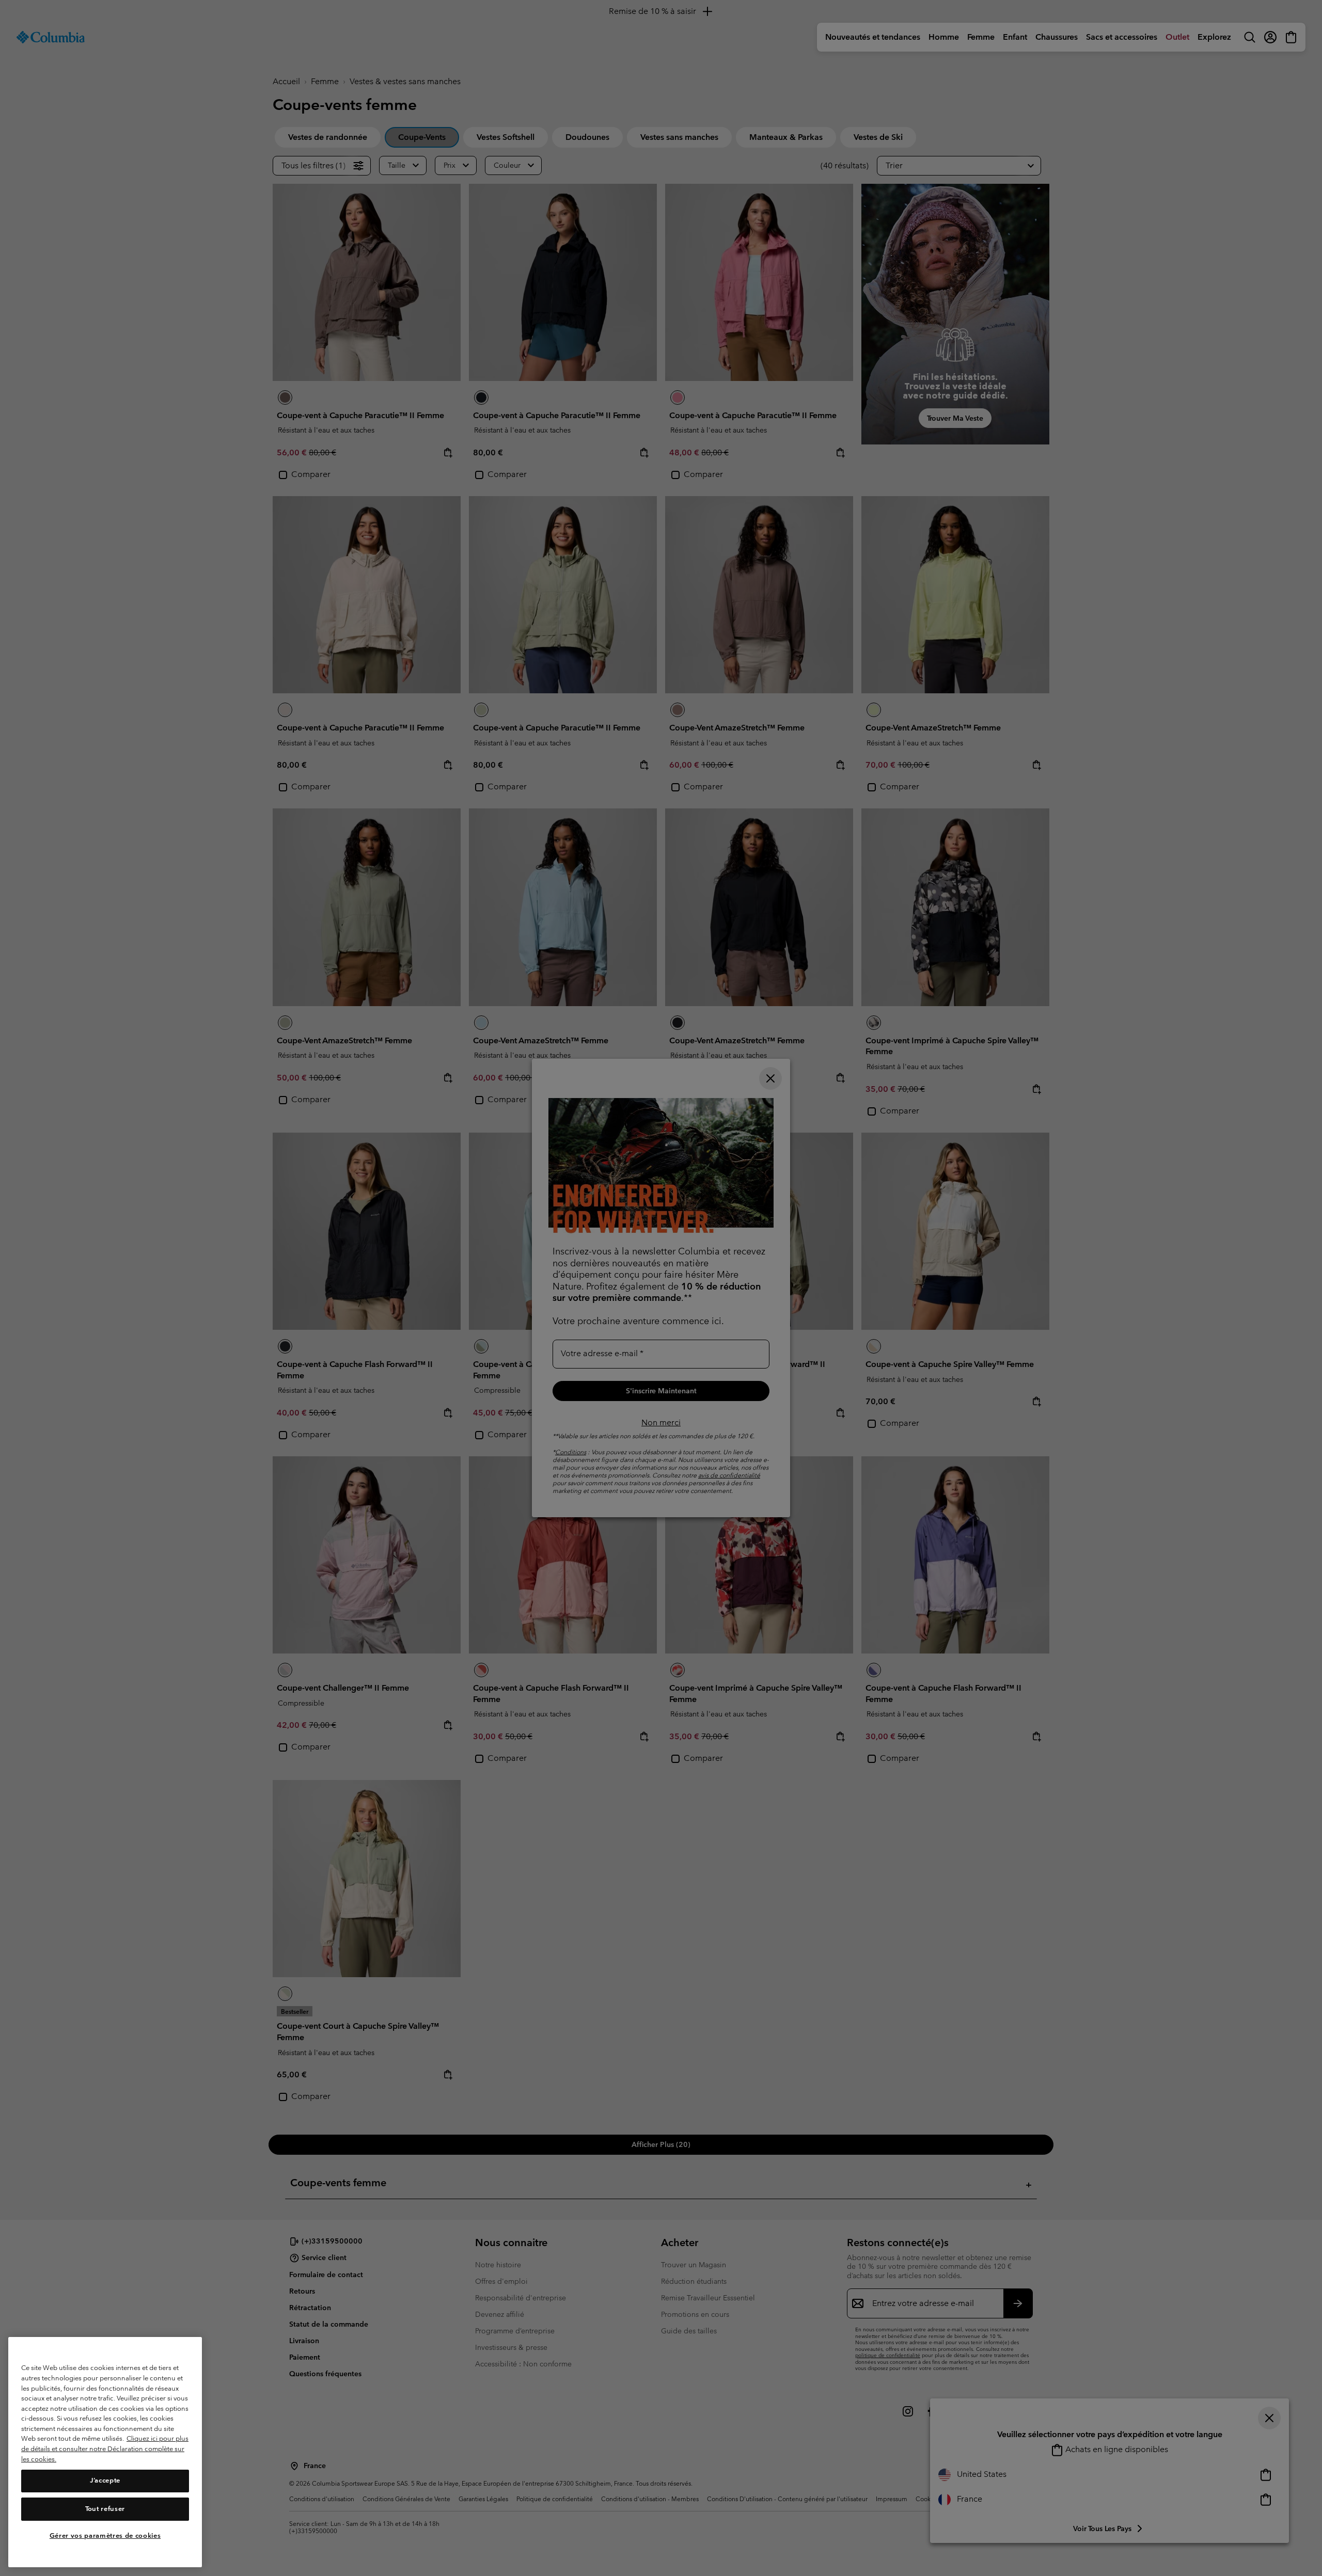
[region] (105, 2452)
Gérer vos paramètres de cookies (105, 2536)
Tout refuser (105, 2509)
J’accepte (105, 2481)
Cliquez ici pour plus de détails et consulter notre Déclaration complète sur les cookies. (105, 2449)
